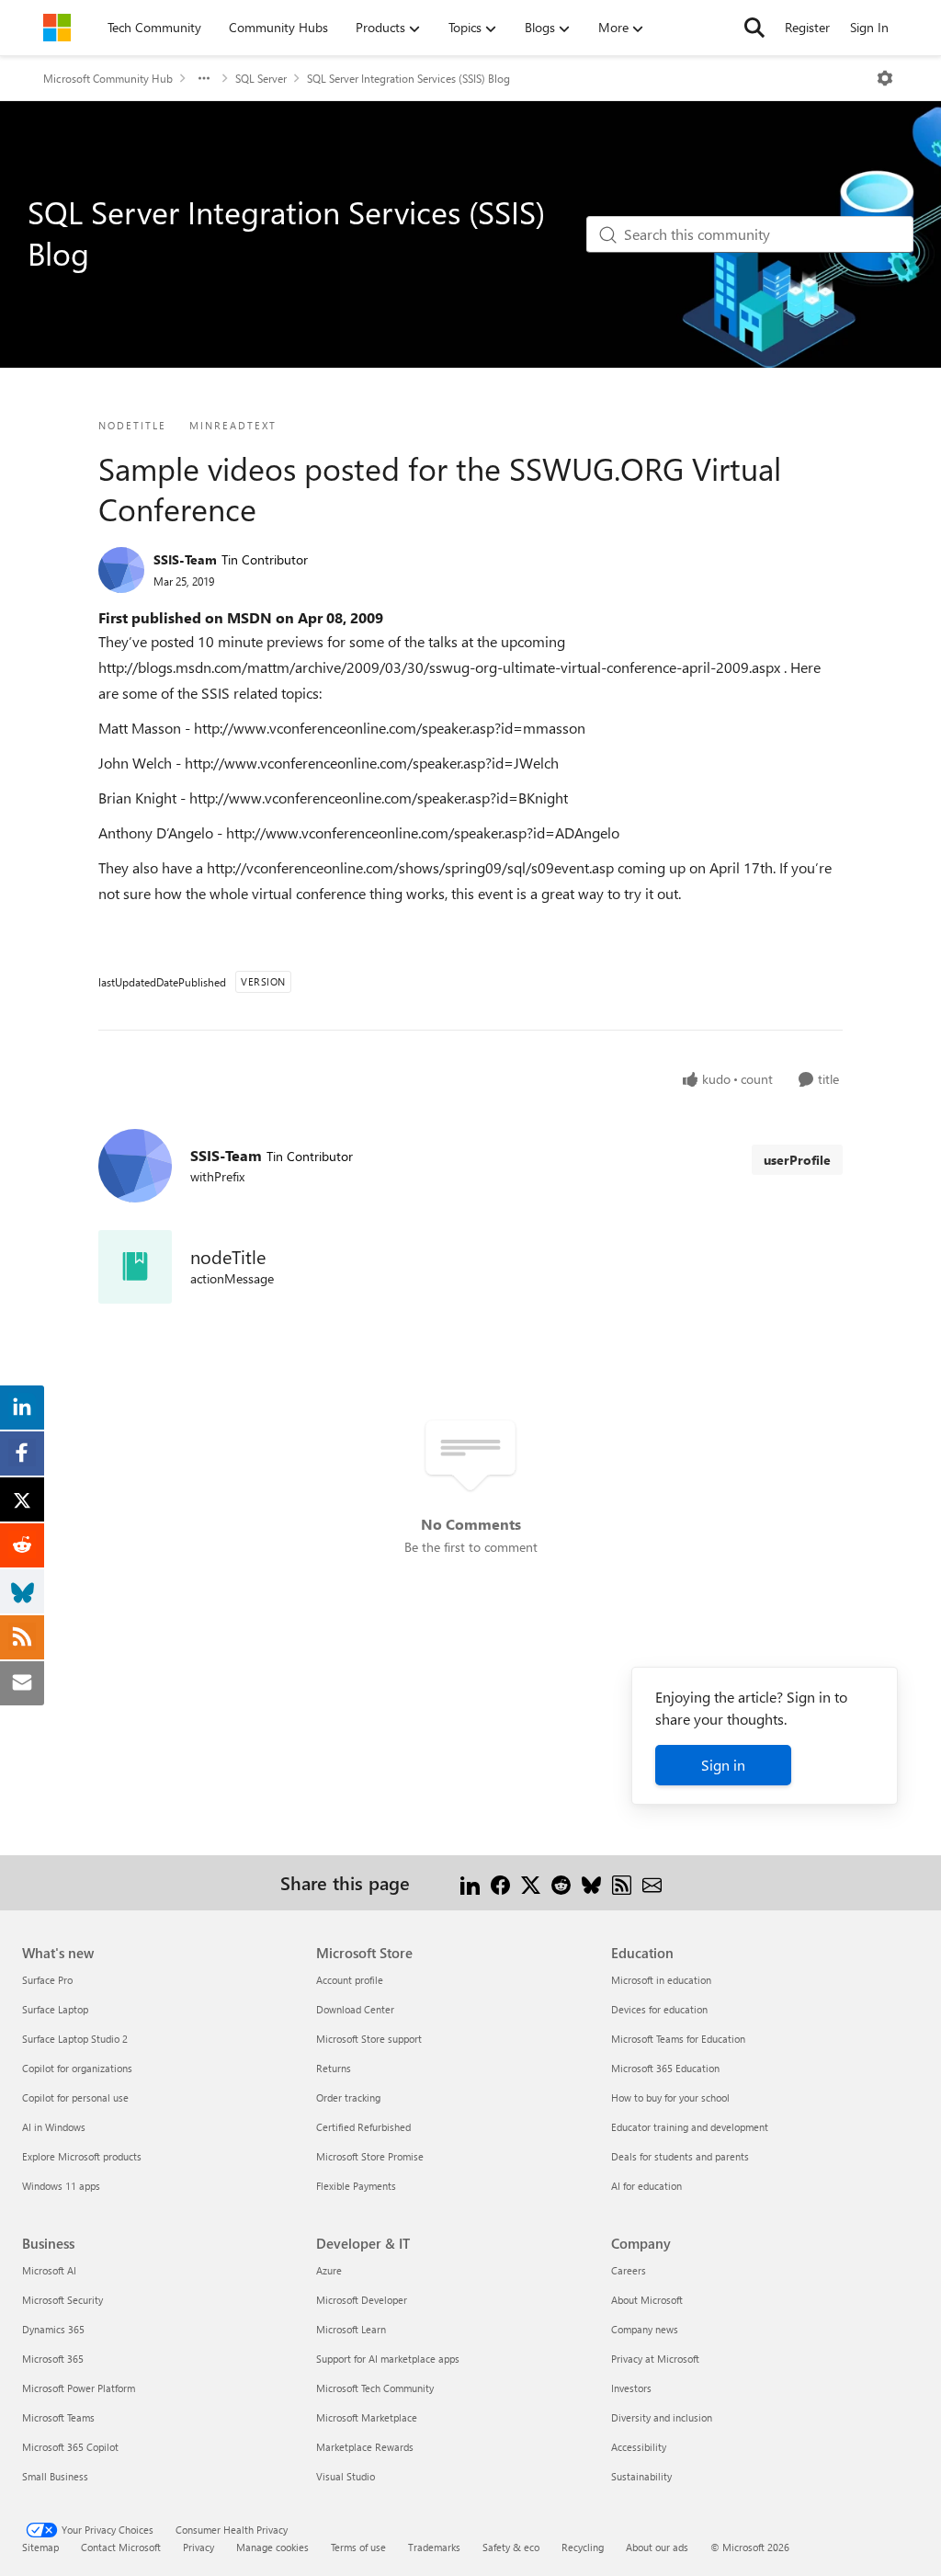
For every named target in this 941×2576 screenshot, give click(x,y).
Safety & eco (511, 2547)
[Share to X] (531, 1882)
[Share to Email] (652, 1882)
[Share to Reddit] (561, 1882)
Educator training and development (690, 2127)
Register (807, 27)
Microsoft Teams (58, 2417)
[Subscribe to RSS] (622, 1882)
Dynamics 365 (53, 2329)
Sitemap (40, 2547)
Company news (645, 2329)
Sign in (723, 1765)
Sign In (869, 27)
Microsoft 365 (53, 2359)
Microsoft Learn (351, 2329)
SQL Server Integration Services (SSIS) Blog (408, 78)
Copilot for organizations (77, 2068)
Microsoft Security (62, 2300)
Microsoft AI (49, 2270)
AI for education (646, 2186)
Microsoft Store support (369, 2039)
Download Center (355, 2009)
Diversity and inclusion (662, 2417)
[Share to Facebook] (500, 1882)
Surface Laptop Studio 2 (75, 2039)
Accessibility (639, 2447)
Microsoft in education (661, 1980)
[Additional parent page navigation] (204, 78)
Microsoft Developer (362, 2300)
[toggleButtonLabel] (885, 78)
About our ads (657, 2547)
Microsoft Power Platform (79, 2388)
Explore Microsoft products (82, 2156)
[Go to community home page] (57, 28)
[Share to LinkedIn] (470, 1882)
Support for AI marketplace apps (388, 2359)
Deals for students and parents (680, 2156)
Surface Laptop (55, 2009)
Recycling (583, 2547)
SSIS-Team (185, 559)
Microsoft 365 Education (665, 2068)
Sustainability (641, 2476)
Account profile (350, 1980)
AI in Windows (54, 2127)
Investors (631, 2388)
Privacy (198, 2547)
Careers (629, 2270)
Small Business (55, 2476)
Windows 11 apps (61, 2186)
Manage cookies (272, 2547)
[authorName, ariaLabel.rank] (121, 570)
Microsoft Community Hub (108, 78)
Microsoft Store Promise (370, 2156)
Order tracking (348, 2097)
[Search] (754, 28)
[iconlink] (135, 1267)
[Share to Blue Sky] (591, 1882)
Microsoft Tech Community (375, 2388)
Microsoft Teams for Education (678, 2039)
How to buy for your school (670, 2097)
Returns (334, 2068)
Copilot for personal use (75, 2097)
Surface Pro (47, 1980)
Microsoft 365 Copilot (70, 2447)
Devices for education (659, 2009)
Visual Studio (346, 2476)
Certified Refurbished (363, 2127)
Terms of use (358, 2547)
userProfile (797, 1160)
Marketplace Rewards (365, 2447)
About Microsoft (647, 2300)
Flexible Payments (356, 2186)
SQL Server (261, 78)
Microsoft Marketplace (367, 2417)
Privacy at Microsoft (655, 2359)
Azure (329, 2270)
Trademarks (434, 2547)
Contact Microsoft (121, 2547)
